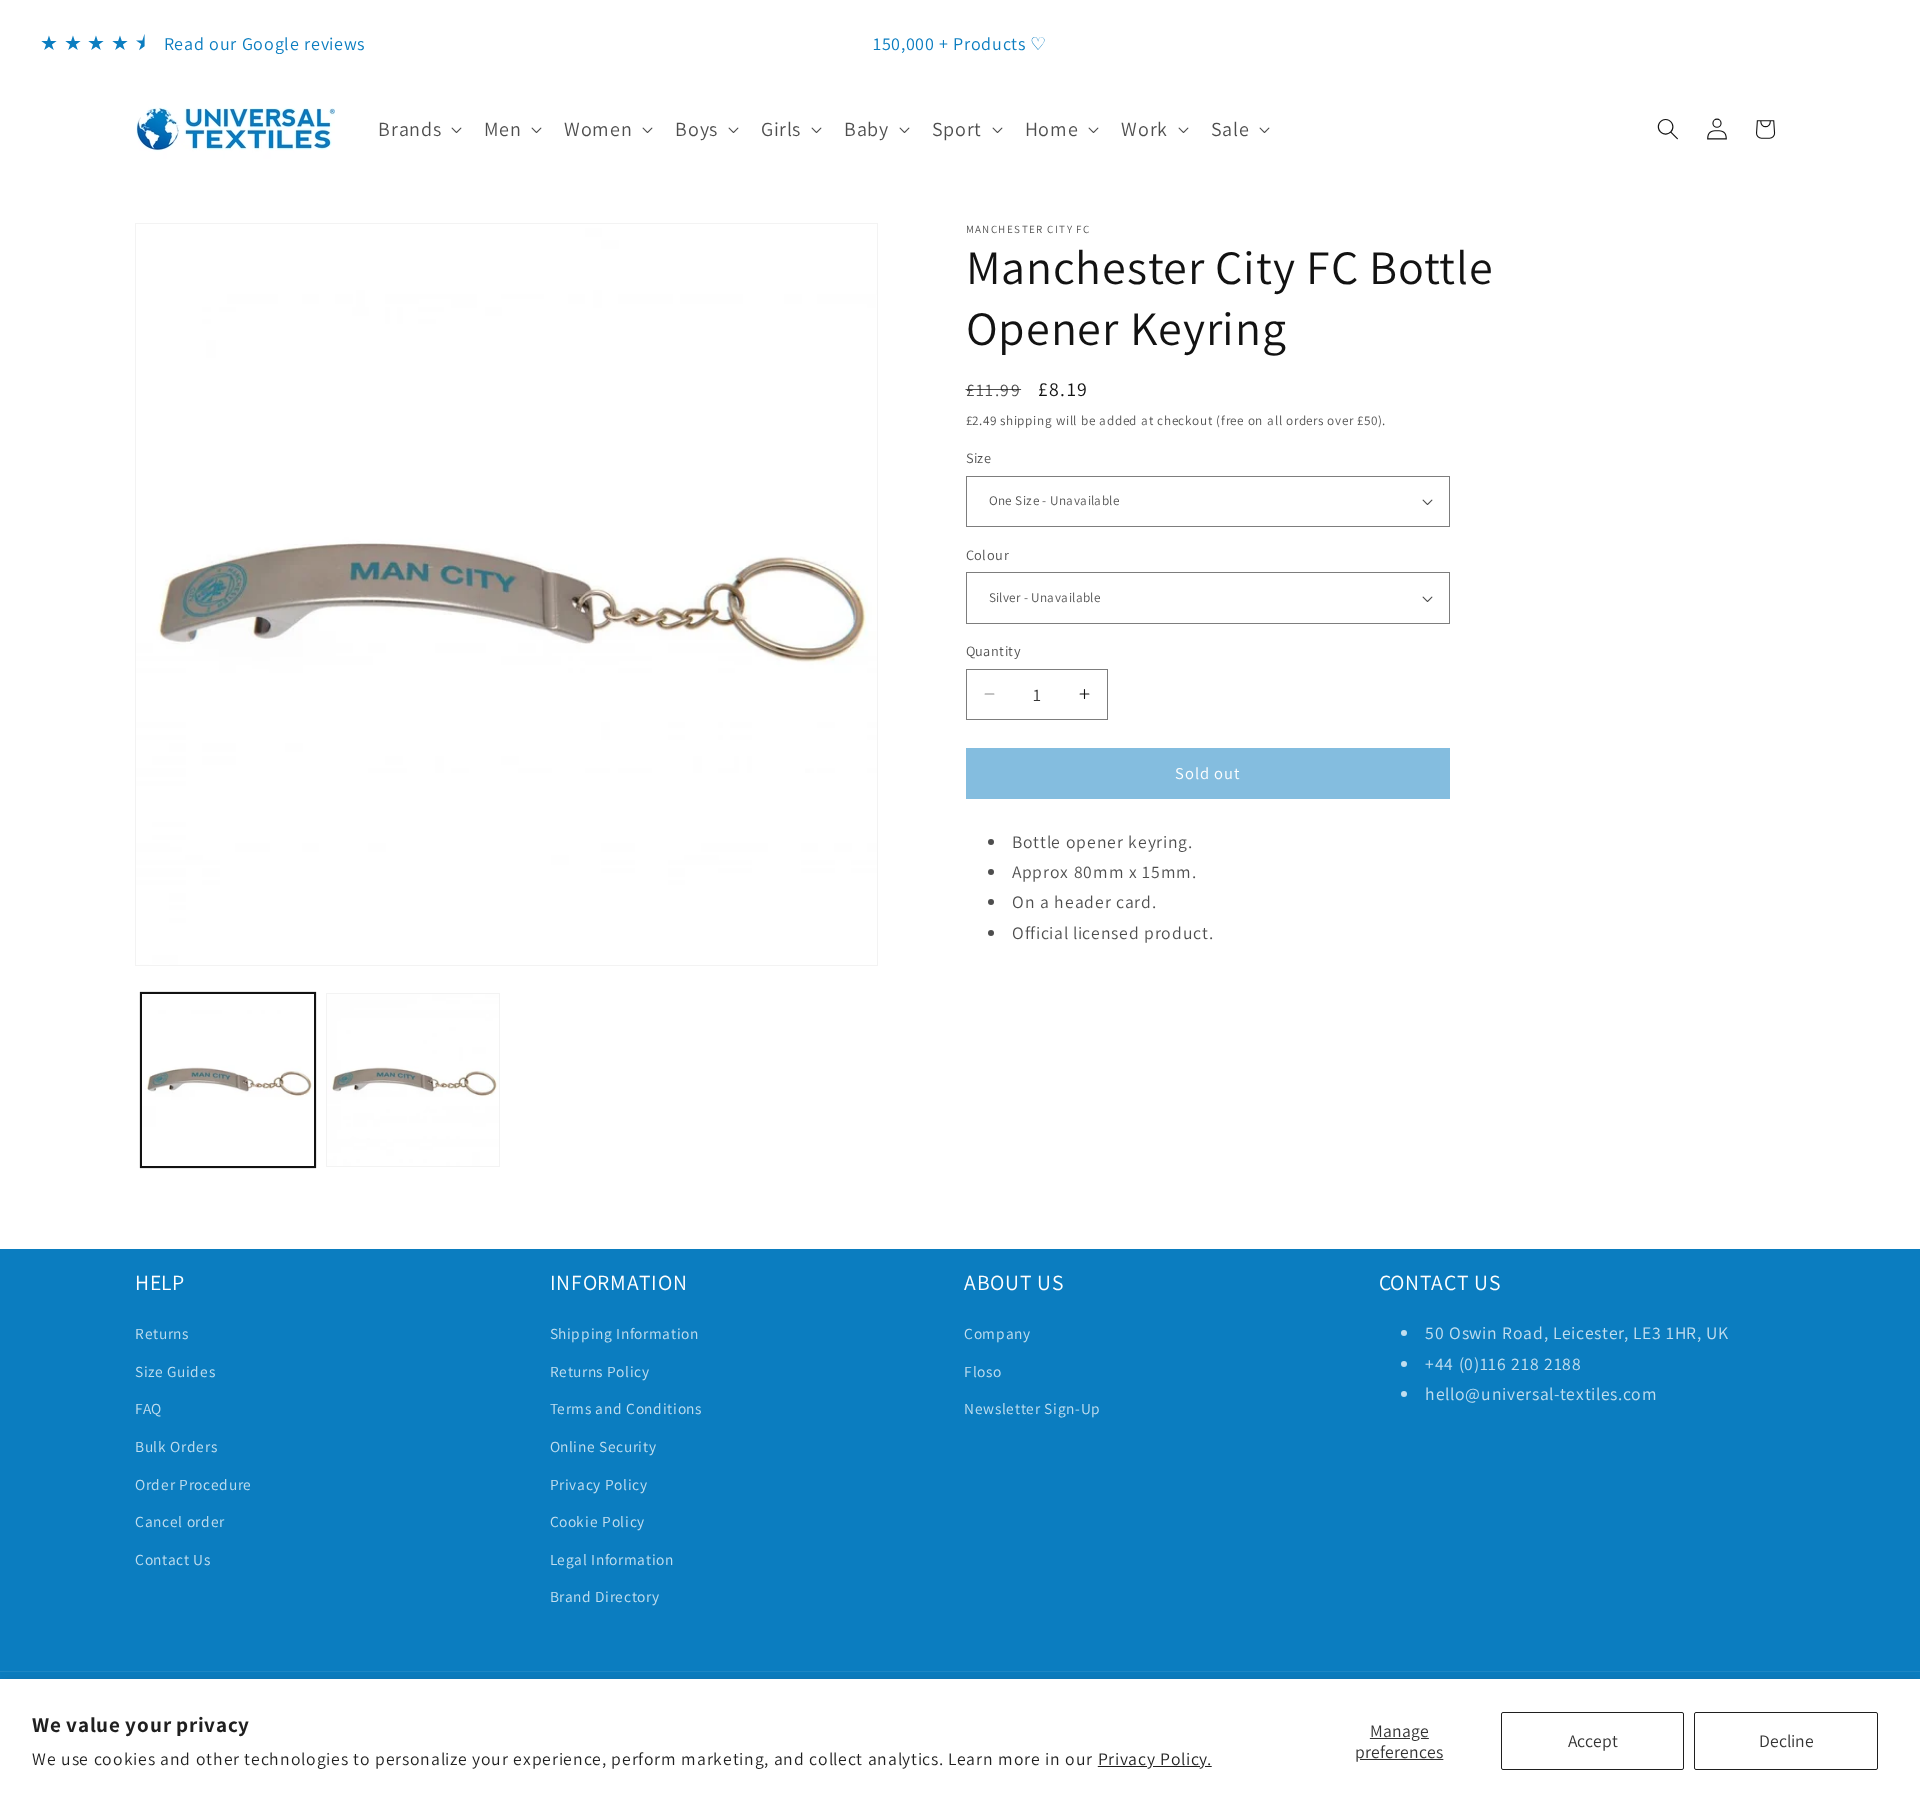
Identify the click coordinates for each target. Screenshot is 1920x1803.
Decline (1786, 1740)
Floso (982, 1371)
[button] (418, 129)
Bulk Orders (176, 1446)
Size (979, 457)
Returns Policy (600, 1371)
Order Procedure (193, 1484)
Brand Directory (605, 1596)
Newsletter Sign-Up (1032, 1408)
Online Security (603, 1446)
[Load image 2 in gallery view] (413, 1080)
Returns (162, 1333)
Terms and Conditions (626, 1408)
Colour (988, 554)
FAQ (148, 1408)
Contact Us (173, 1559)
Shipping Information (624, 1333)
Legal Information (612, 1559)
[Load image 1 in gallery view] (228, 1080)
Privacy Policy (599, 1484)
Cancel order (180, 1521)
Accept (1593, 1740)
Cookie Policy (598, 1521)
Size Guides (175, 1371)
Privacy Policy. (1155, 1758)
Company (997, 1333)
